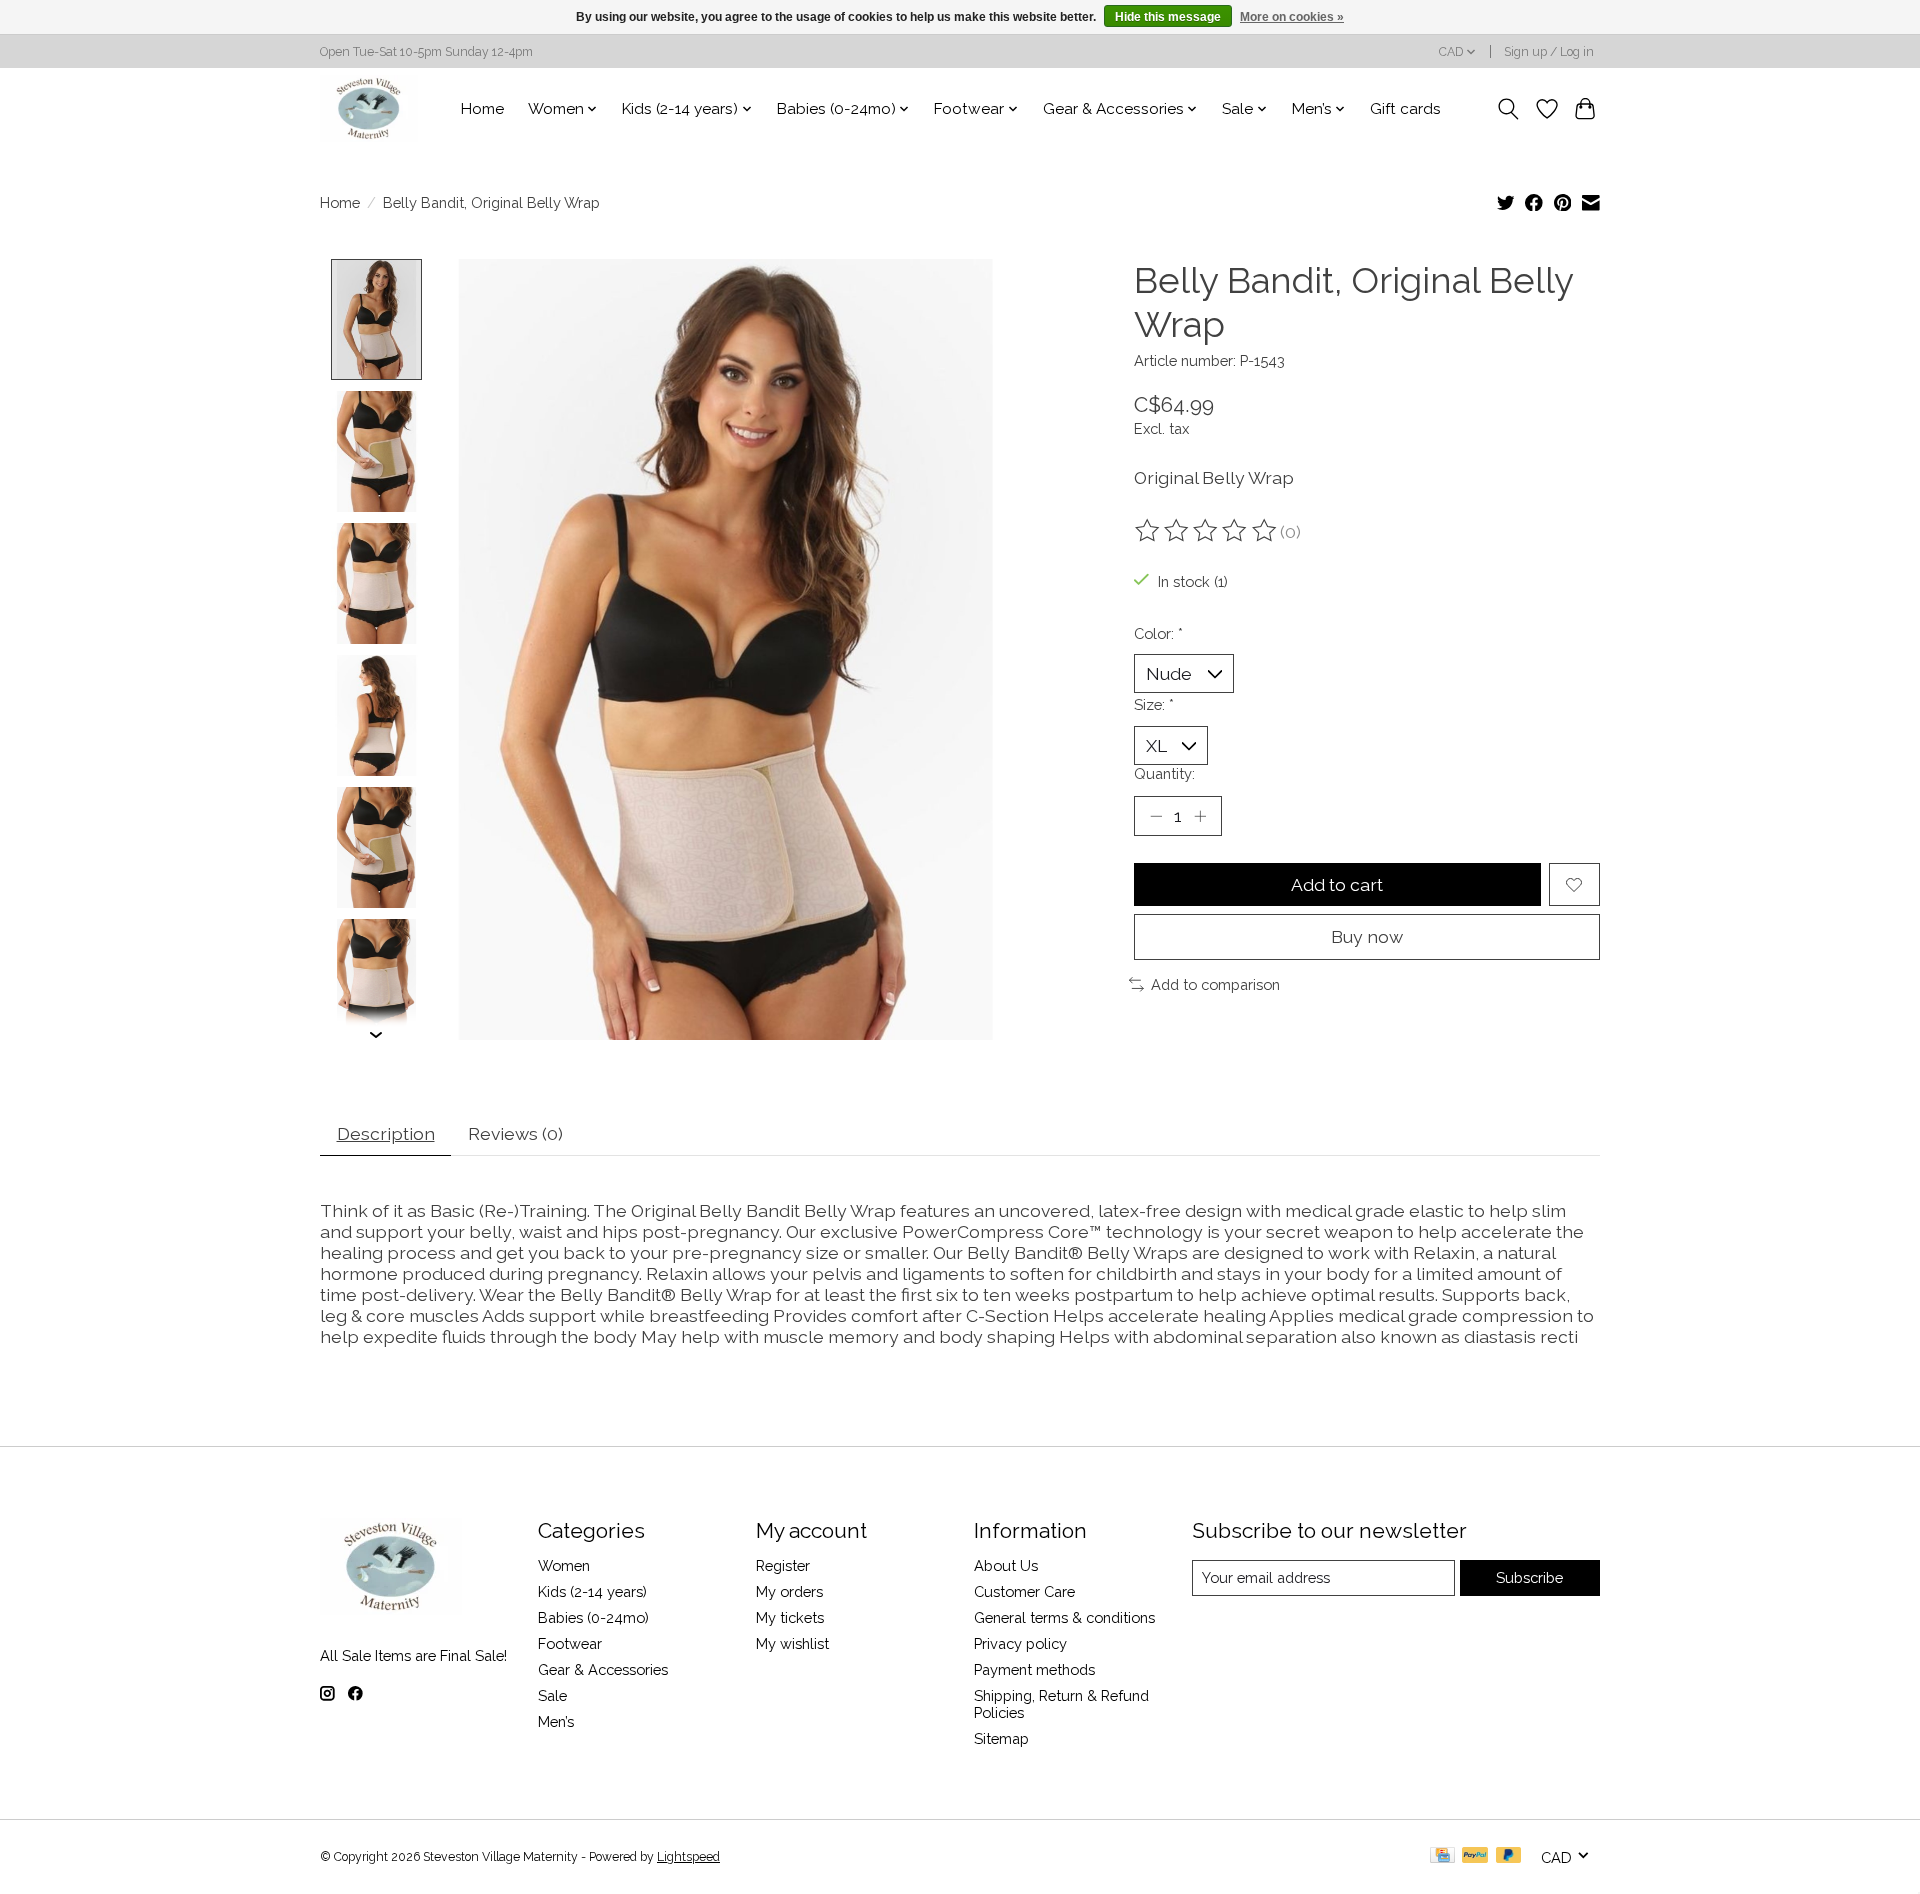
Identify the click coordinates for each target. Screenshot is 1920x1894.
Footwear (570, 1643)
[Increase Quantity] (1200, 816)
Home (482, 109)
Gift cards (1405, 109)
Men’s (556, 1721)
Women (564, 1565)
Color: (1158, 633)
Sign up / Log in (1549, 52)
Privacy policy (1020, 1643)
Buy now (1367, 936)
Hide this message (1168, 17)
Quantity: (1164, 773)
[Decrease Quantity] (1156, 816)
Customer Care (1024, 1591)
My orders (789, 1591)
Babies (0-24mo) (593, 1617)
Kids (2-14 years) (592, 1591)
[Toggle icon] (1508, 109)
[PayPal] (1475, 1856)
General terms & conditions (1064, 1617)
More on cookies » (1292, 17)
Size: (1154, 704)
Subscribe (1529, 1577)
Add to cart (1337, 884)
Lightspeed (688, 1857)
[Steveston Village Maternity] (369, 108)
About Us (1006, 1565)
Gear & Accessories (603, 1669)
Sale (552, 1695)
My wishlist (792, 1643)
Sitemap (1001, 1738)
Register (783, 1565)
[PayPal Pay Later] (1509, 1856)
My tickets (790, 1617)
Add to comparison (1215, 984)
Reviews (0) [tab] (515, 1133)
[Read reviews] (1207, 531)
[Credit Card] (1442, 1856)
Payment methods (1034, 1669)
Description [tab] (386, 1133)
